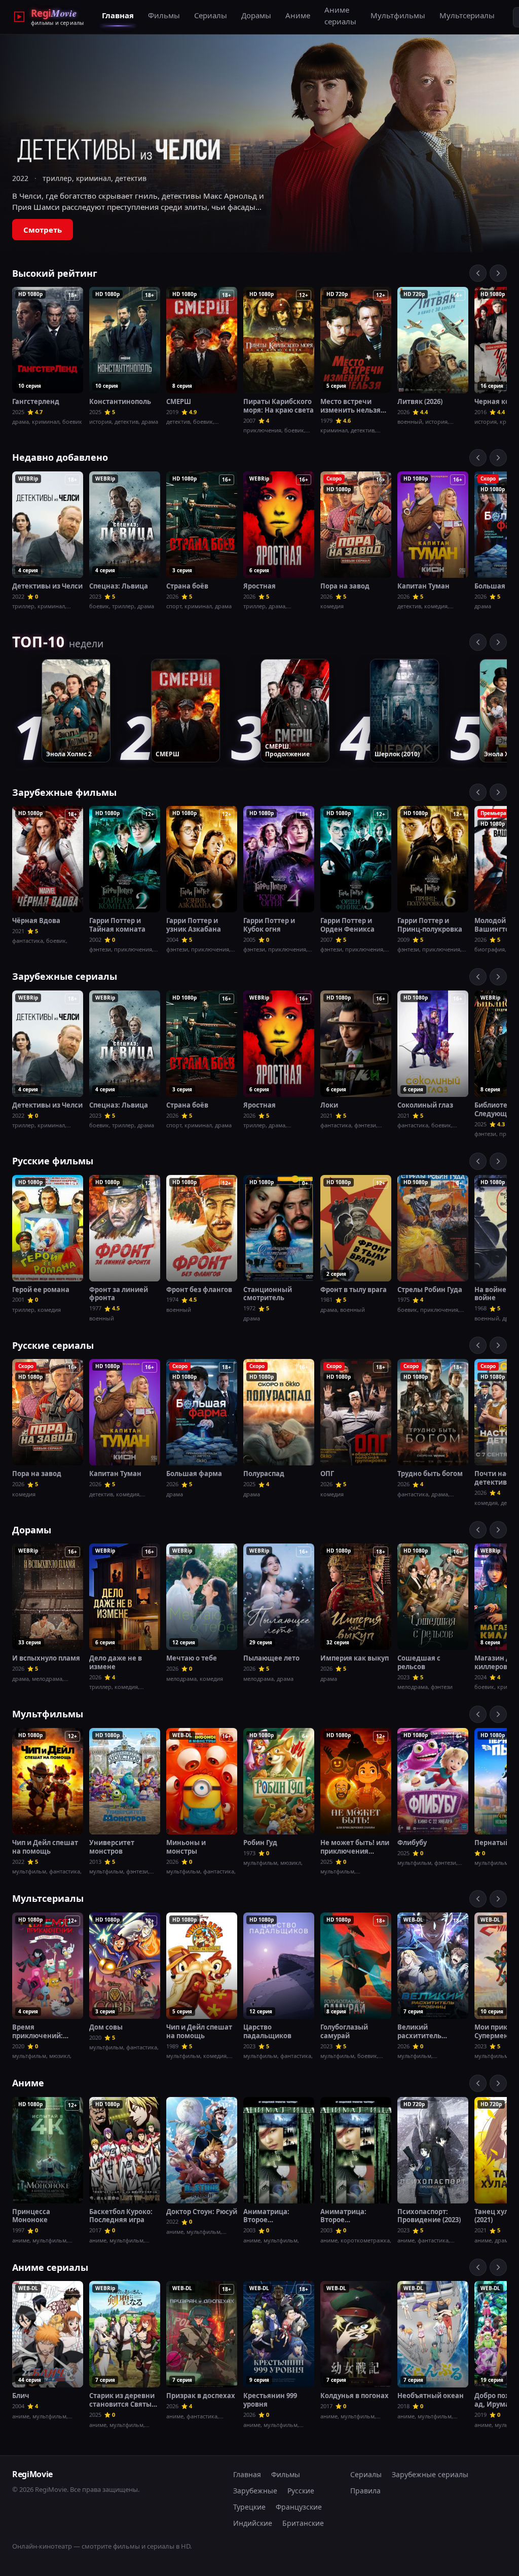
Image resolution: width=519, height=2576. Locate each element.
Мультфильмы (398, 15)
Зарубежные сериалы (65, 976)
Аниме (298, 15)
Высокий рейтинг (55, 273)
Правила (365, 2491)
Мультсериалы (467, 15)
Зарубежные (255, 2491)
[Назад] (478, 273)
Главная (118, 15)
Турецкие (249, 2507)
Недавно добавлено (60, 457)
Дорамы (256, 15)
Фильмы (164, 15)
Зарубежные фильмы (64, 792)
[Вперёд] (498, 273)
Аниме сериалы (340, 15)
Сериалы (211, 15)
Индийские (253, 2523)
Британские (303, 2523)
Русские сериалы (53, 1345)
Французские (299, 2507)
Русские (301, 2491)
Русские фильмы (53, 1161)
